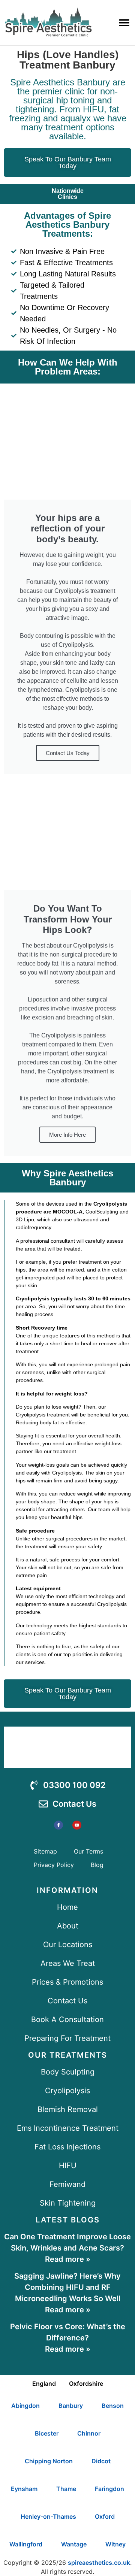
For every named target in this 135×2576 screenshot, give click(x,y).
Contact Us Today (68, 753)
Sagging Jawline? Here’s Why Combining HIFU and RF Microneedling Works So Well (67, 2287)
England (44, 2383)
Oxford (105, 2516)
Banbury (71, 2406)
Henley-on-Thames (48, 2516)
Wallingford (26, 2544)
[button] (124, 23)
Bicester (47, 2433)
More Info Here (67, 1135)
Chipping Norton (49, 2461)
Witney (115, 2544)
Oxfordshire (86, 2383)
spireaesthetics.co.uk (99, 2563)
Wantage (74, 2544)
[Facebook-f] (58, 1825)
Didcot (101, 2461)
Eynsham (24, 2489)
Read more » (68, 2259)
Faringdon (109, 2489)
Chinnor (89, 2433)
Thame (66, 2489)
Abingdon (25, 2406)
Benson (113, 2406)
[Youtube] (77, 1825)
